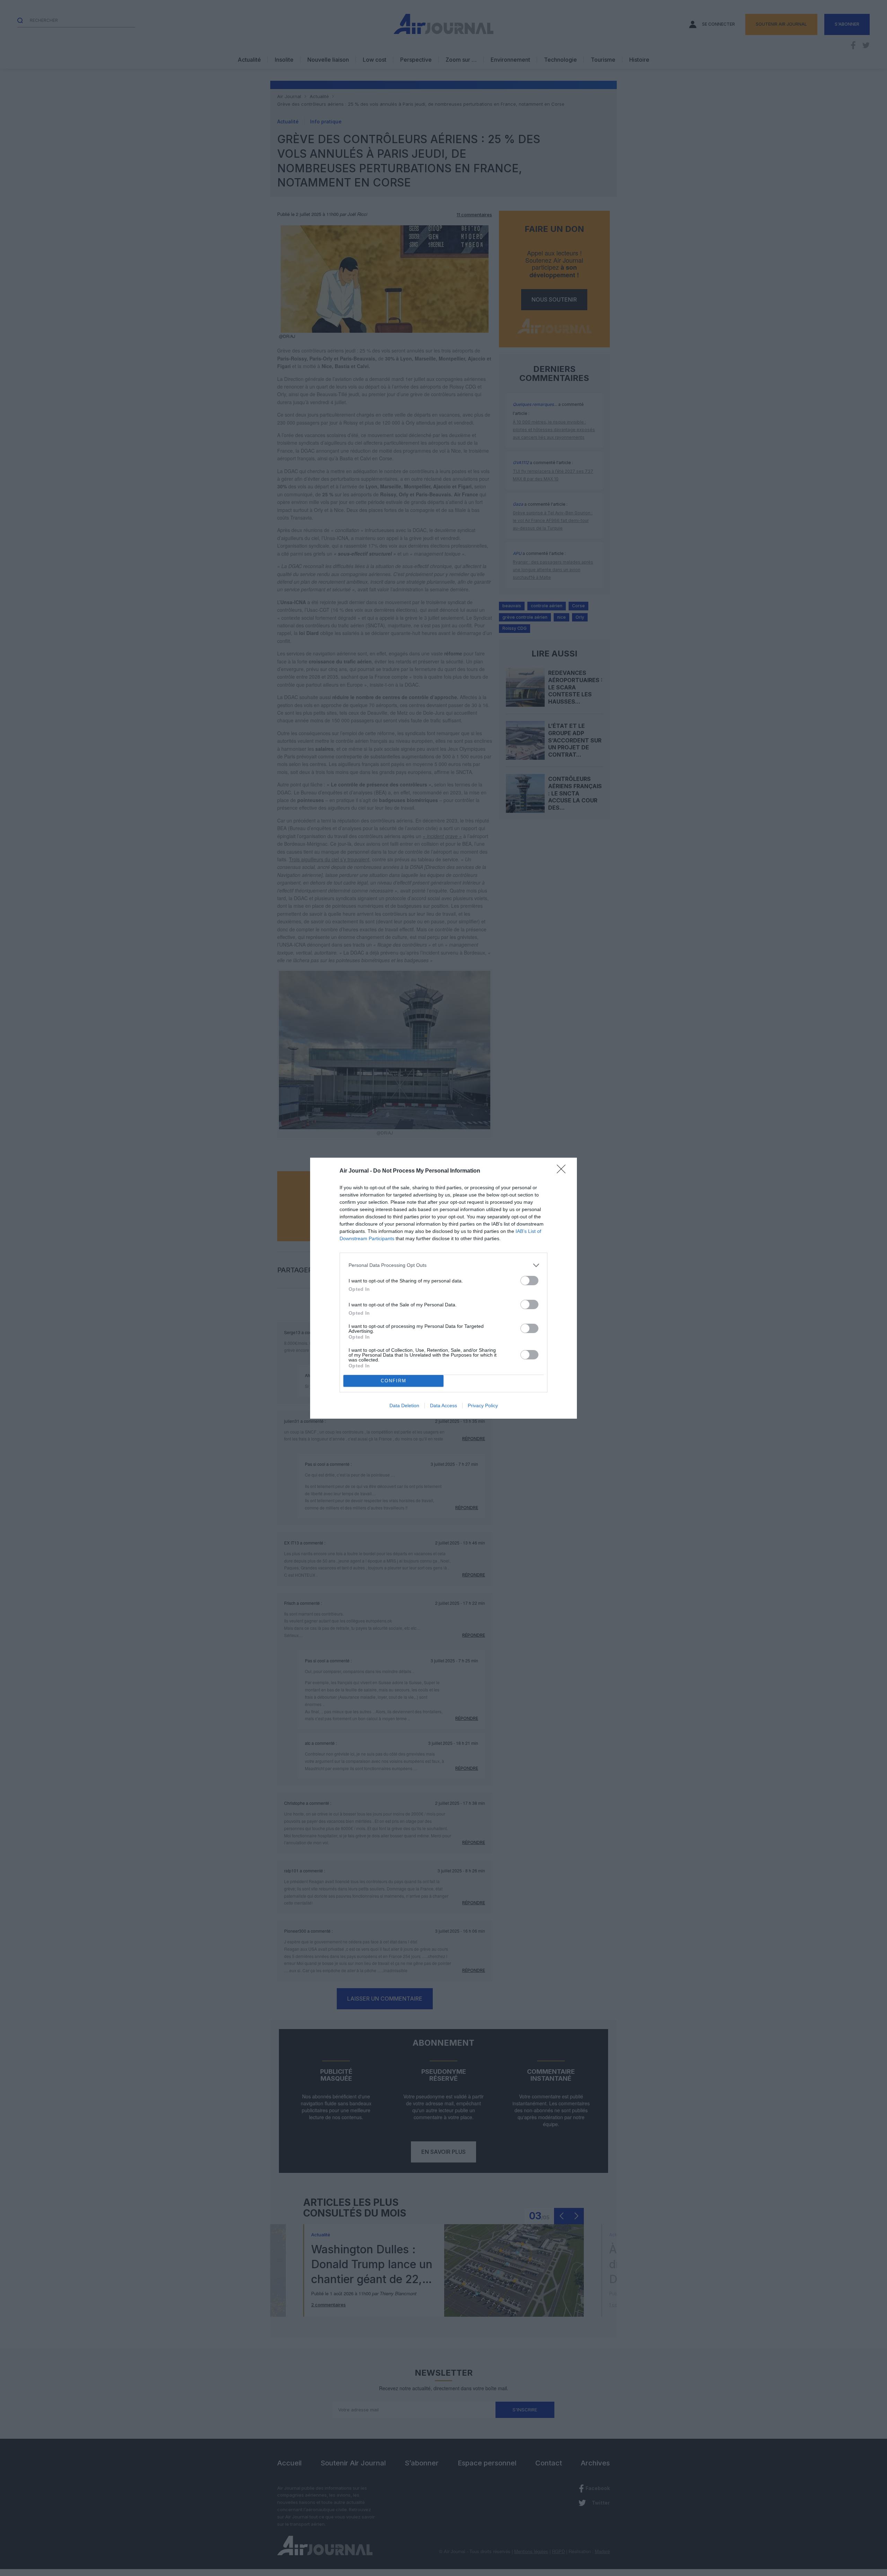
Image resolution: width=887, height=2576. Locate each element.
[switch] (529, 1281)
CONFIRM (394, 1381)
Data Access (443, 1406)
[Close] (563, 1171)
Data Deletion (404, 1406)
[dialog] (443, 1288)
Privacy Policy (483, 1406)
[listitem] (443, 1265)
